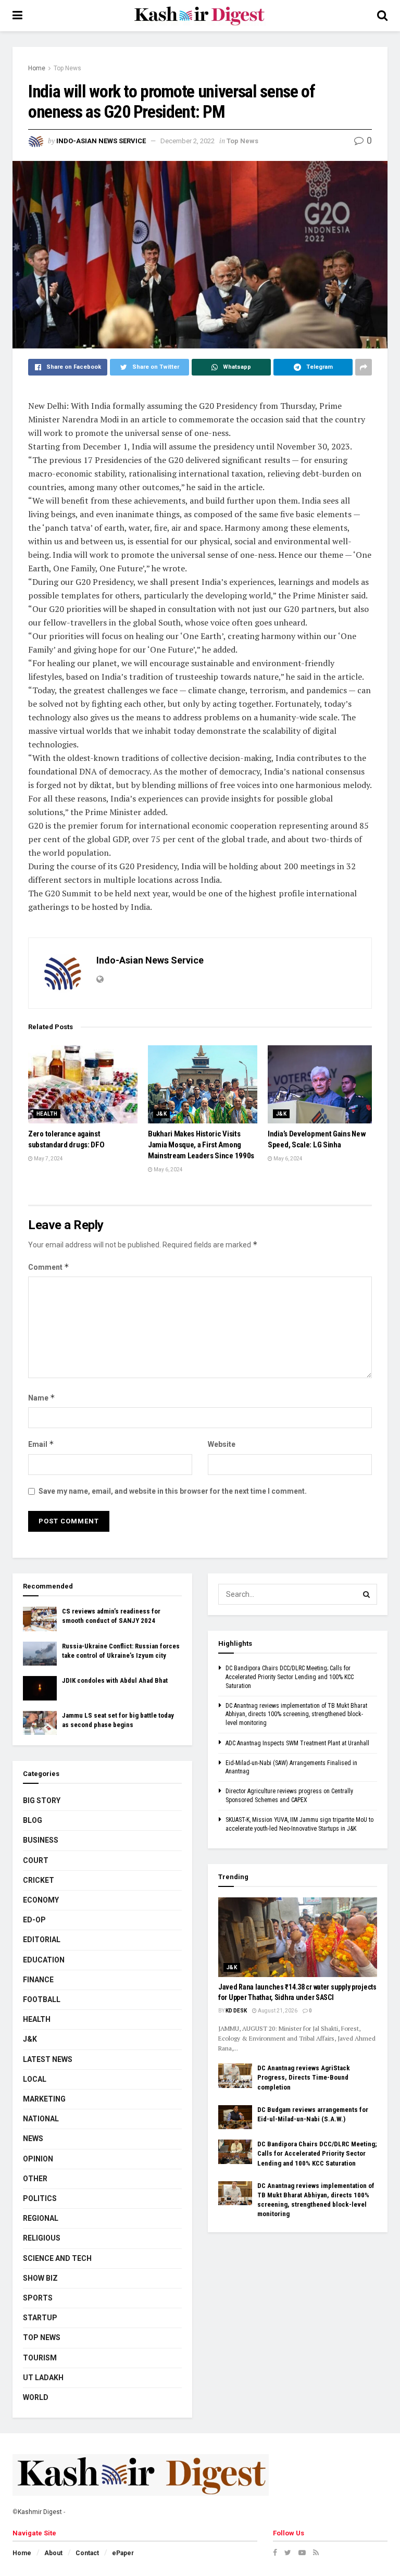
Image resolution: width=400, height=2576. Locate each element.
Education (44, 1960)
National (41, 2119)
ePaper (123, 2553)
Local (35, 2079)
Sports (38, 2298)
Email (41, 1444)
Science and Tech (57, 2258)
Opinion (38, 2159)
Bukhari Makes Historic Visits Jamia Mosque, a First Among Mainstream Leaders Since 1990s (201, 1145)
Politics (40, 2198)
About (53, 2553)
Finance (38, 1980)
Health (47, 1114)
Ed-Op (34, 1920)
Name (42, 1398)
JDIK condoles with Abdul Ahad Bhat (115, 1680)
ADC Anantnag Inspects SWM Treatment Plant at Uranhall (297, 1743)
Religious (42, 2238)
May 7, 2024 (48, 1159)
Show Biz (40, 2278)
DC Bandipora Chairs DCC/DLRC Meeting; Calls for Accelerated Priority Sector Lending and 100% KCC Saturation (290, 1677)
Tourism (40, 2358)
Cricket (39, 1880)
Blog (33, 1820)
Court (36, 1860)
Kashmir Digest (40, 2512)
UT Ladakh (43, 2378)
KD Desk (236, 2011)
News (33, 2139)
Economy (41, 1900)
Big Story (42, 1800)
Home (37, 68)
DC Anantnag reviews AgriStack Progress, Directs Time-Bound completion (304, 2077)
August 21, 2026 (277, 2011)
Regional (41, 2218)
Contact (87, 2553)
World (36, 2397)
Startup (40, 2318)
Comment (49, 1267)
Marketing (44, 2099)
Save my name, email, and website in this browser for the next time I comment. (173, 1491)
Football (42, 1999)
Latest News (48, 2059)
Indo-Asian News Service (101, 141)
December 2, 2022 (187, 141)
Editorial (42, 1940)
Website (222, 1444)
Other (35, 2179)
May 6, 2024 (168, 1170)
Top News (67, 68)
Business (41, 1840)
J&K (161, 1114)
